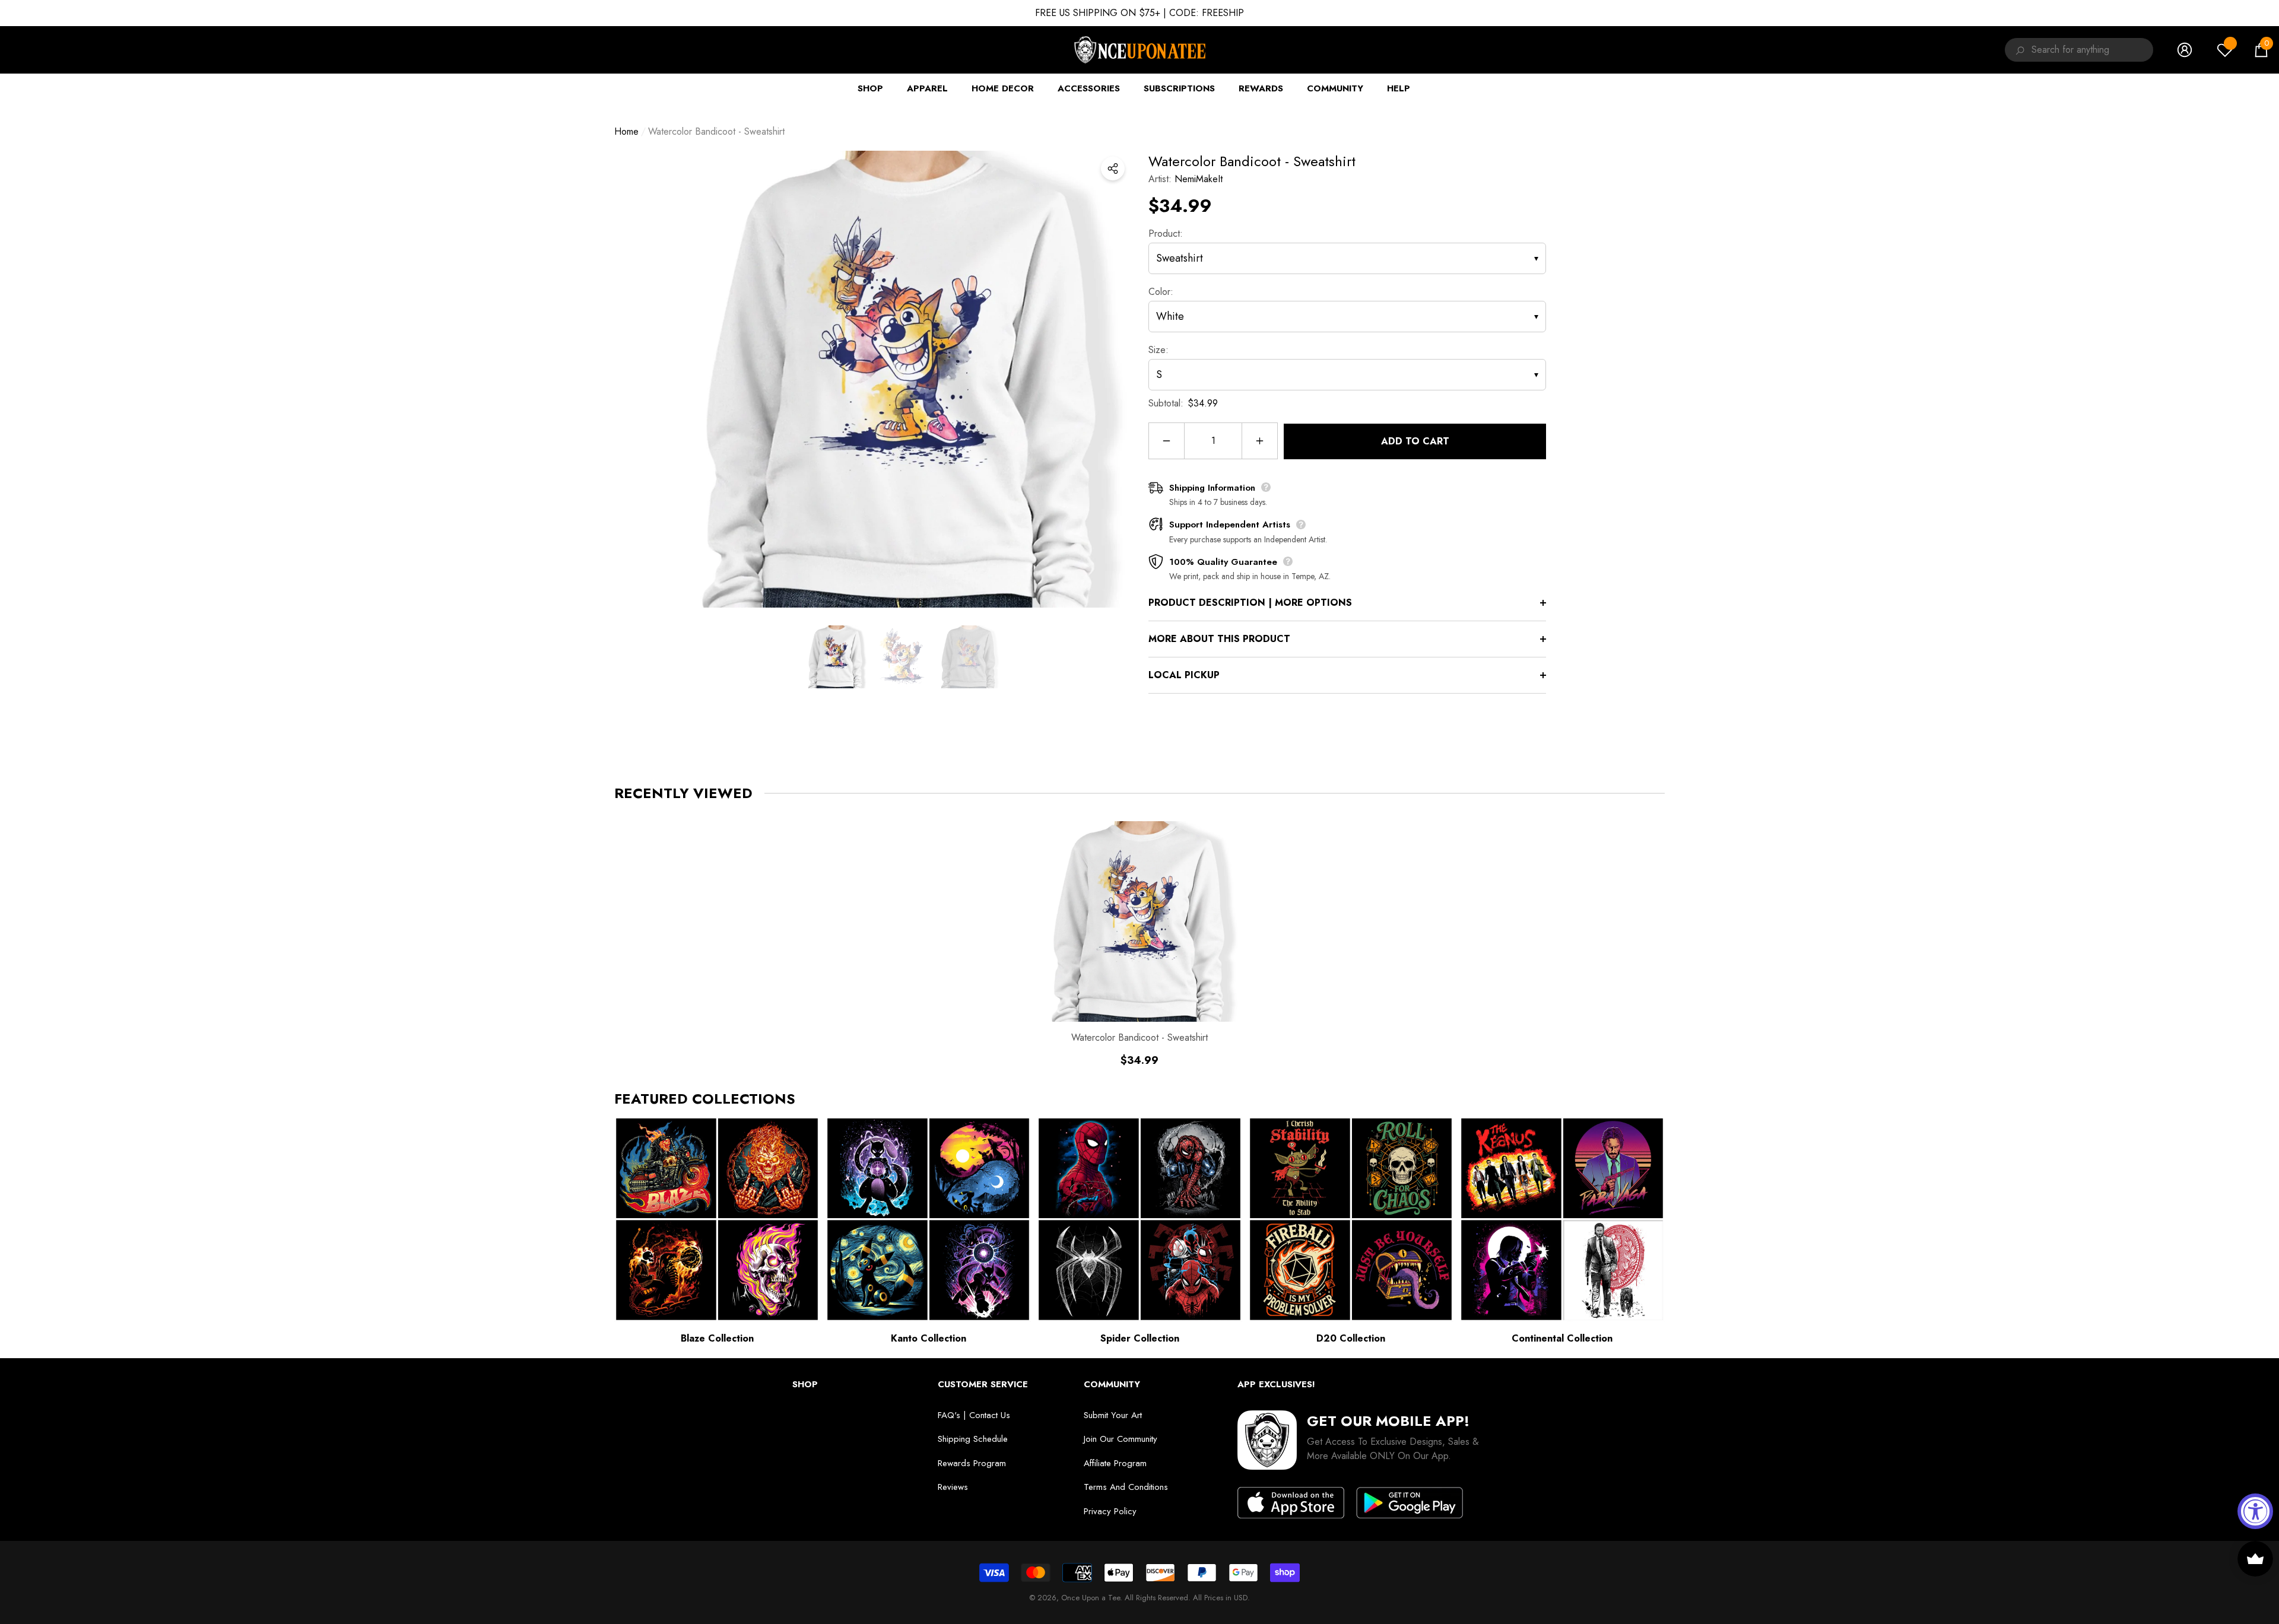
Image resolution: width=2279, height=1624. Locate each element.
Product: (1166, 233)
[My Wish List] (2225, 50)
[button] (2261, 50)
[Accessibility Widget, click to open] (2255, 1511)
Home (626, 131)
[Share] (1113, 169)
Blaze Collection (717, 1338)
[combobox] (2092, 50)
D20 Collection (1351, 1338)
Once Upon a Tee (1091, 1598)
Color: (1161, 292)
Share (1113, 169)
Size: (1158, 350)
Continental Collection (1562, 1338)
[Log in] (2185, 50)
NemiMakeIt (1199, 179)
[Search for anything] (2018, 50)
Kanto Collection (929, 1338)
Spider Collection (1140, 1338)
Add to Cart (1415, 441)
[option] (902, 379)
